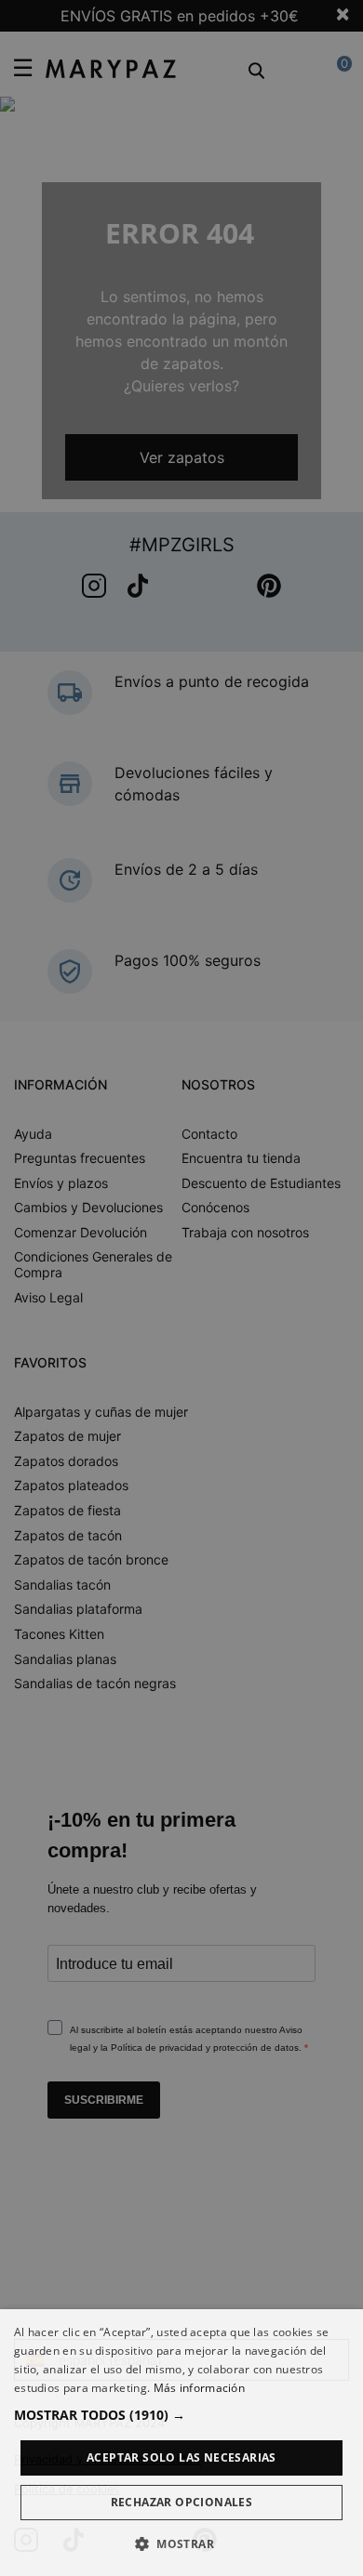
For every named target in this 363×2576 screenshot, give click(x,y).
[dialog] (181, 2443)
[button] (181, 2415)
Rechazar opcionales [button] (182, 2502)
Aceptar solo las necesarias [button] (181, 2457)
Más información (200, 2388)
